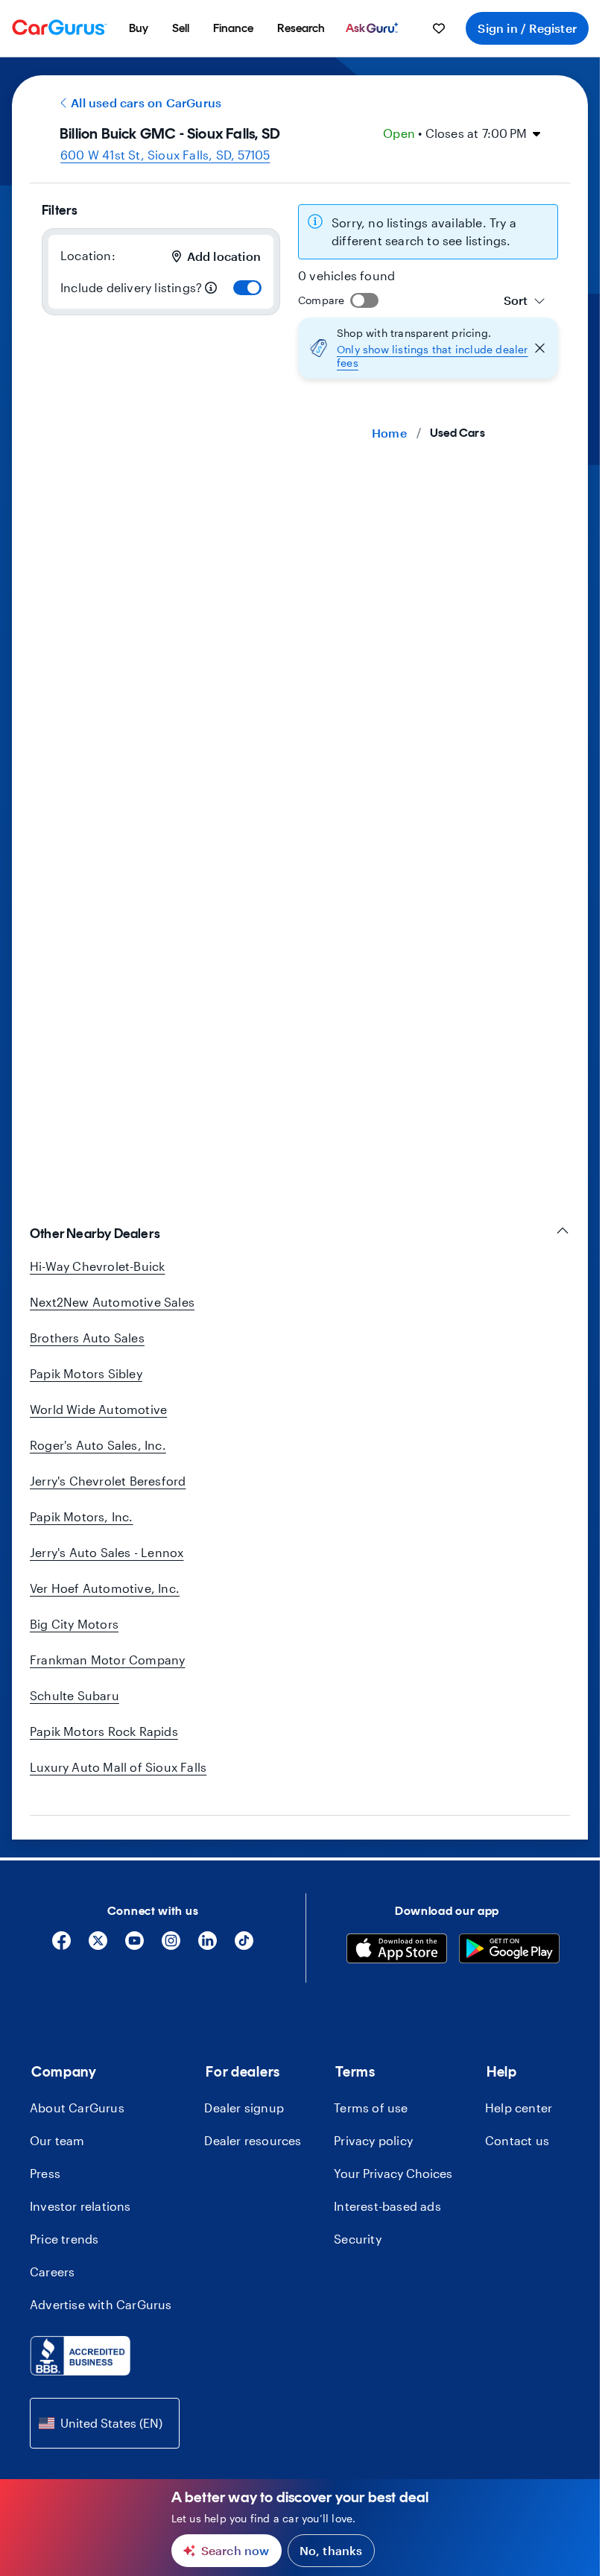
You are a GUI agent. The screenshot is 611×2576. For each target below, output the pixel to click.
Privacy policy (373, 2140)
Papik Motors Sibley (86, 1373)
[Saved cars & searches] (439, 28)
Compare (321, 300)
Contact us (517, 2140)
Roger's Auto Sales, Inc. (98, 1445)
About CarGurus (77, 2108)
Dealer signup (244, 2108)
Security (358, 2239)
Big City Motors (74, 1624)
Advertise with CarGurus (101, 2304)
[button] (428, 348)
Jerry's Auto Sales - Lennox (107, 1552)
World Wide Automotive (98, 1409)
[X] (98, 1946)
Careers (52, 2272)
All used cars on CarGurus (146, 102)
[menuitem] (139, 28)
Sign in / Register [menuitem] (527, 28)
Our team (57, 2140)
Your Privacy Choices (393, 2173)
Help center (519, 2108)
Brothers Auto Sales (87, 1338)
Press (45, 2173)
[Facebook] (61, 1946)
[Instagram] (171, 1946)
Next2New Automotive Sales (112, 1302)
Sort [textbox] (516, 300)
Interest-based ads (387, 2206)
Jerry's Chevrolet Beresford (108, 1481)
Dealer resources (253, 2140)
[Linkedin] (208, 1946)
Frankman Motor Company (107, 1660)
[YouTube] (134, 1946)
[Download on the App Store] (397, 1951)
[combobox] (525, 300)
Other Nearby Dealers (95, 1234)
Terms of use (371, 2108)
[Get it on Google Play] (509, 1951)
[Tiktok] (244, 1946)
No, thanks (331, 2550)
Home (389, 433)
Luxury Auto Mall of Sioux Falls (118, 1767)
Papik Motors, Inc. (82, 1516)
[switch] (247, 288)
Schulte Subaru (75, 1695)
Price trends (64, 2239)
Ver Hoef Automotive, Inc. (105, 1588)
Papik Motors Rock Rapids (104, 1731)
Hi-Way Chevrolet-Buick (97, 1266)
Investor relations (80, 2206)
